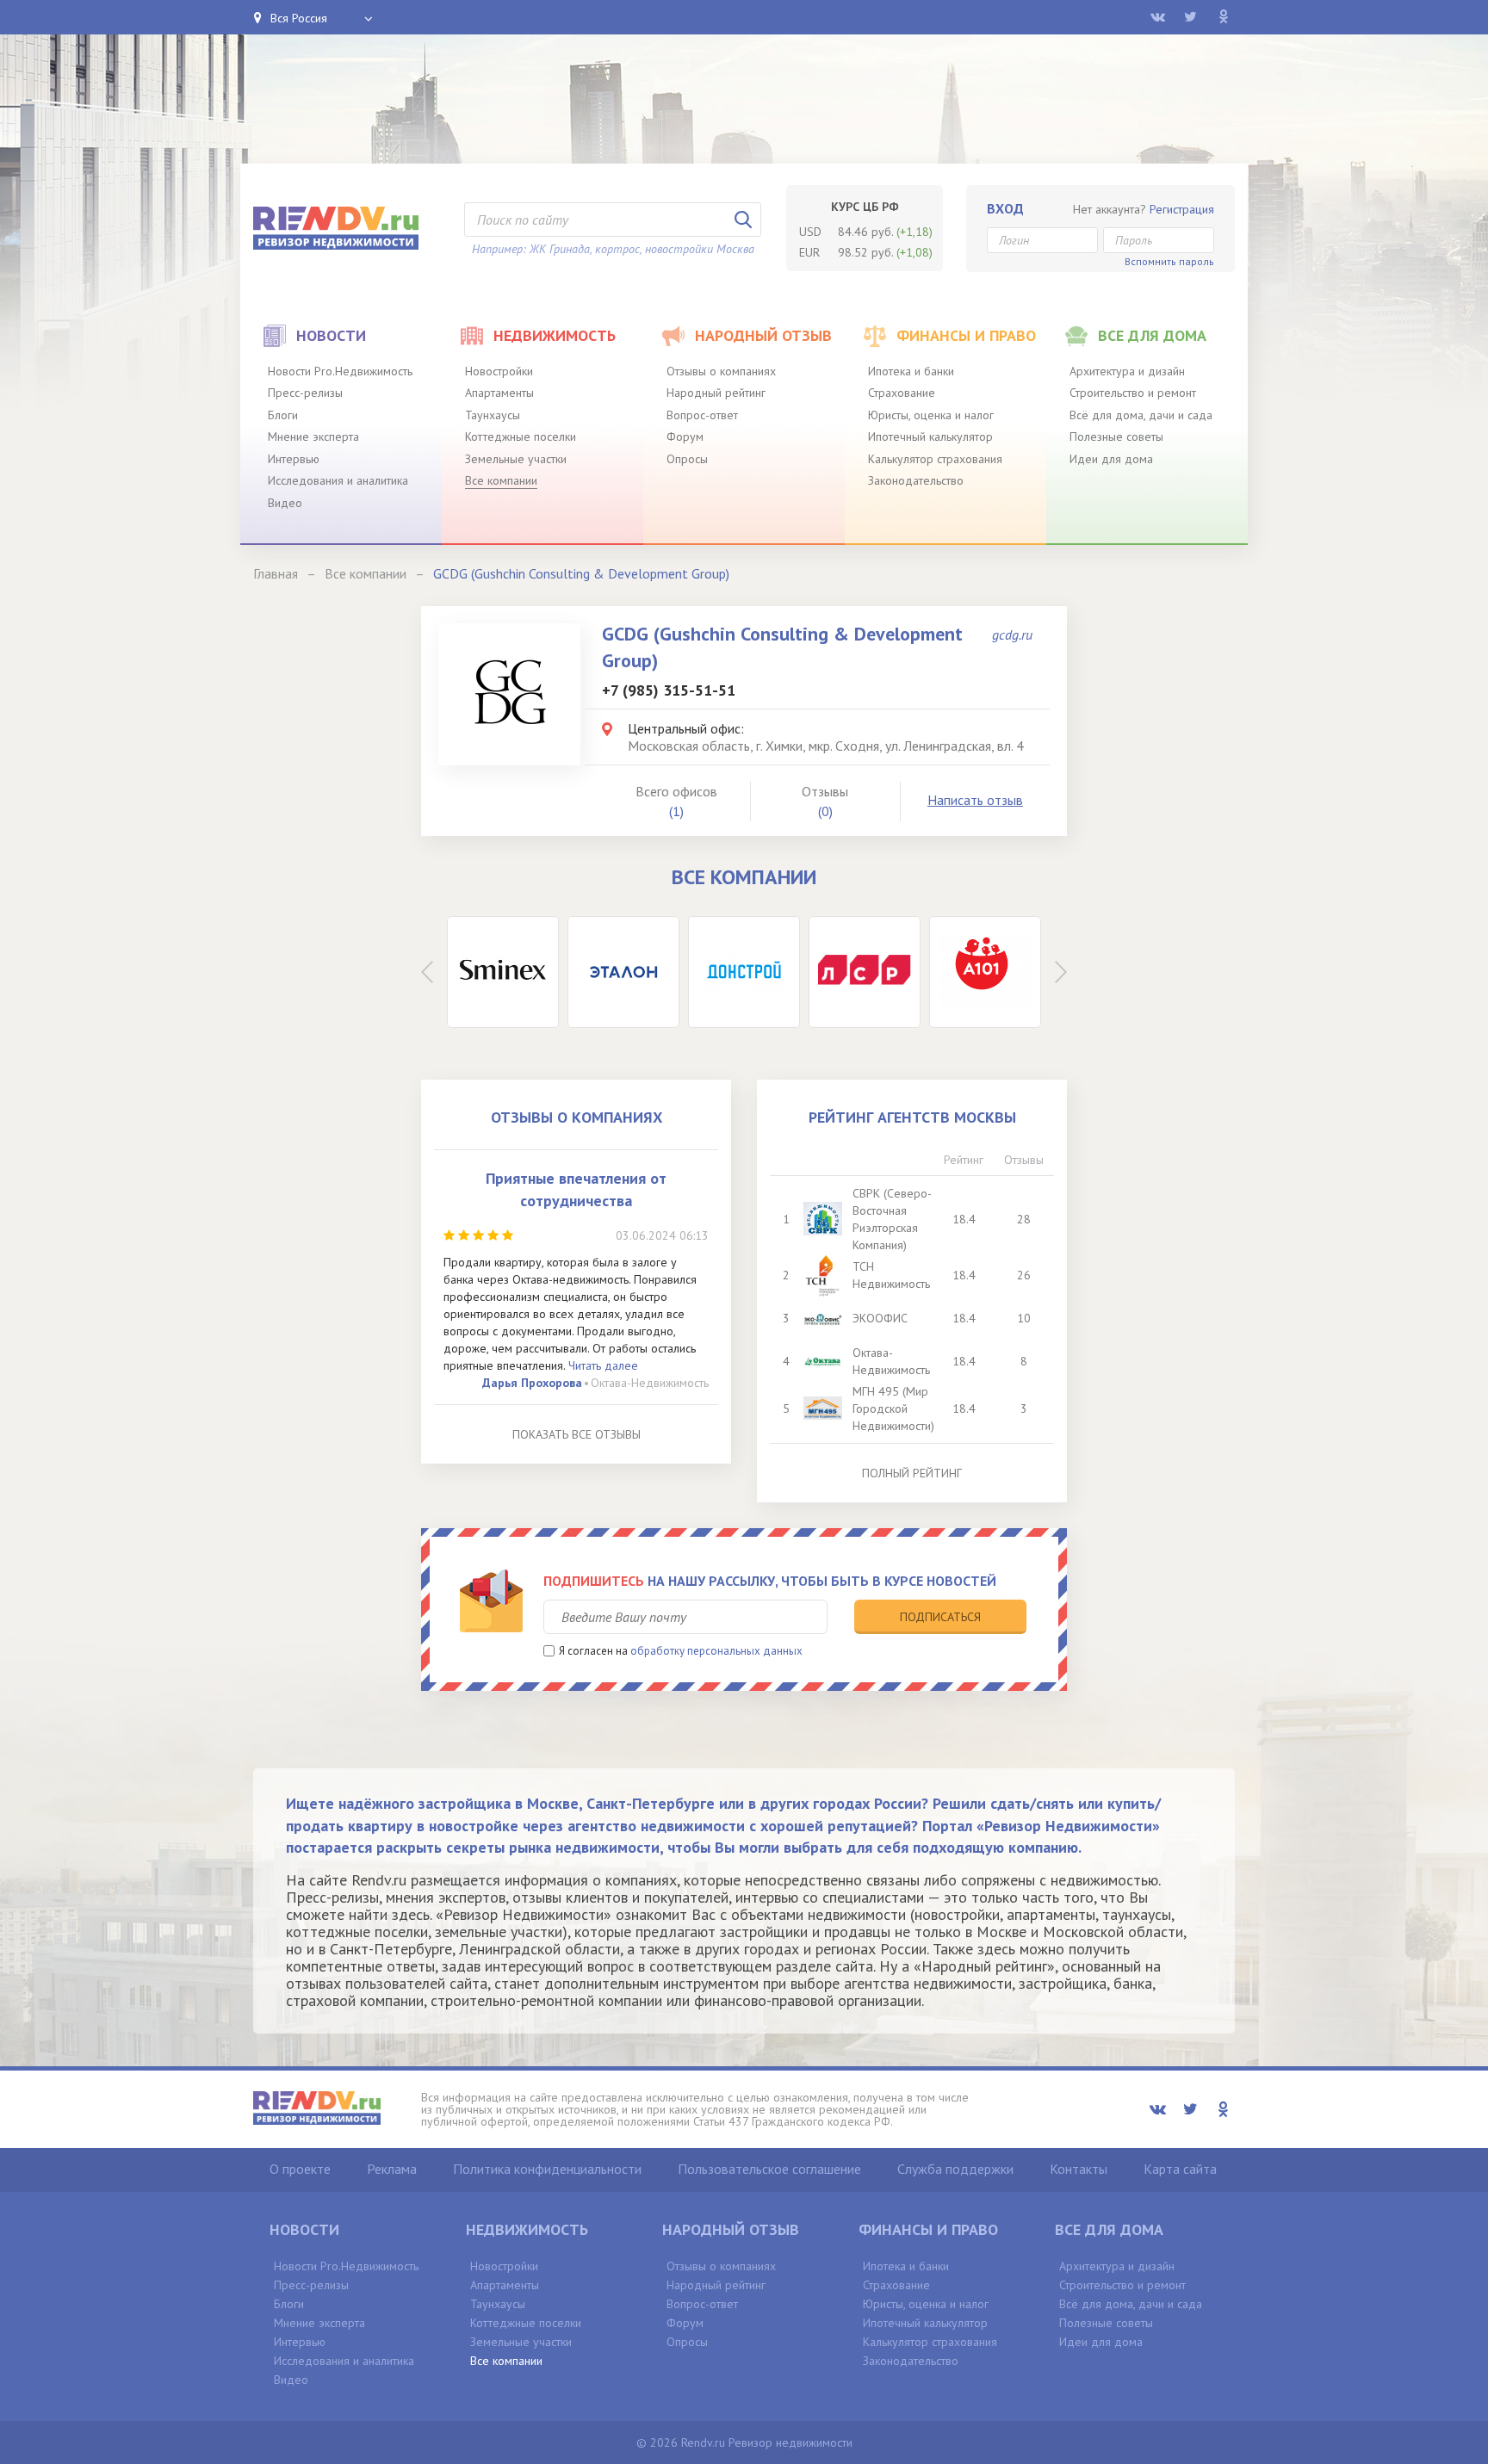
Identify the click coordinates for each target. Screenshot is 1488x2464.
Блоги (283, 415)
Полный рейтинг (912, 1473)
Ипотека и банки (911, 371)
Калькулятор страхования (935, 459)
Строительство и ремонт (1133, 393)
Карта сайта (1180, 2169)
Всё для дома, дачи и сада (1141, 415)
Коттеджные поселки (521, 436)
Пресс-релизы (305, 393)
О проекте (300, 2169)
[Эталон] (623, 972)
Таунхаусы (493, 415)
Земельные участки (516, 459)
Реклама (392, 2169)
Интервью (294, 459)
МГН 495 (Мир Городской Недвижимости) (893, 1408)
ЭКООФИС (880, 1318)
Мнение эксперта (313, 436)
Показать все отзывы (577, 1434)
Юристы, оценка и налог (931, 415)
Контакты (1079, 2169)
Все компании (501, 480)
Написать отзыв (975, 800)
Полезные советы (1116, 436)
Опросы (687, 459)
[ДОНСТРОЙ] (744, 972)
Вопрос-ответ (702, 415)
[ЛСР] (865, 972)
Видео (285, 503)
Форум (685, 436)
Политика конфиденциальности (547, 2169)
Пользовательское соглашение (769, 2169)
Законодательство (916, 480)
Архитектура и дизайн (1127, 371)
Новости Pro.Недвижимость (340, 371)
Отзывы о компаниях (721, 371)
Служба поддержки (955, 2169)
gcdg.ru (1012, 635)
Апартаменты (499, 393)
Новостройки (499, 371)
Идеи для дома (1111, 459)
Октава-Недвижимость (650, 1383)
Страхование (902, 393)
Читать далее (603, 1365)
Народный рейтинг (716, 393)
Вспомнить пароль (1169, 261)
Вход (1005, 208)
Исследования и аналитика (338, 480)
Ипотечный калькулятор (930, 436)
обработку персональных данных (716, 1651)
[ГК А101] (985, 972)
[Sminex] (503, 972)
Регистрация (1182, 209)
